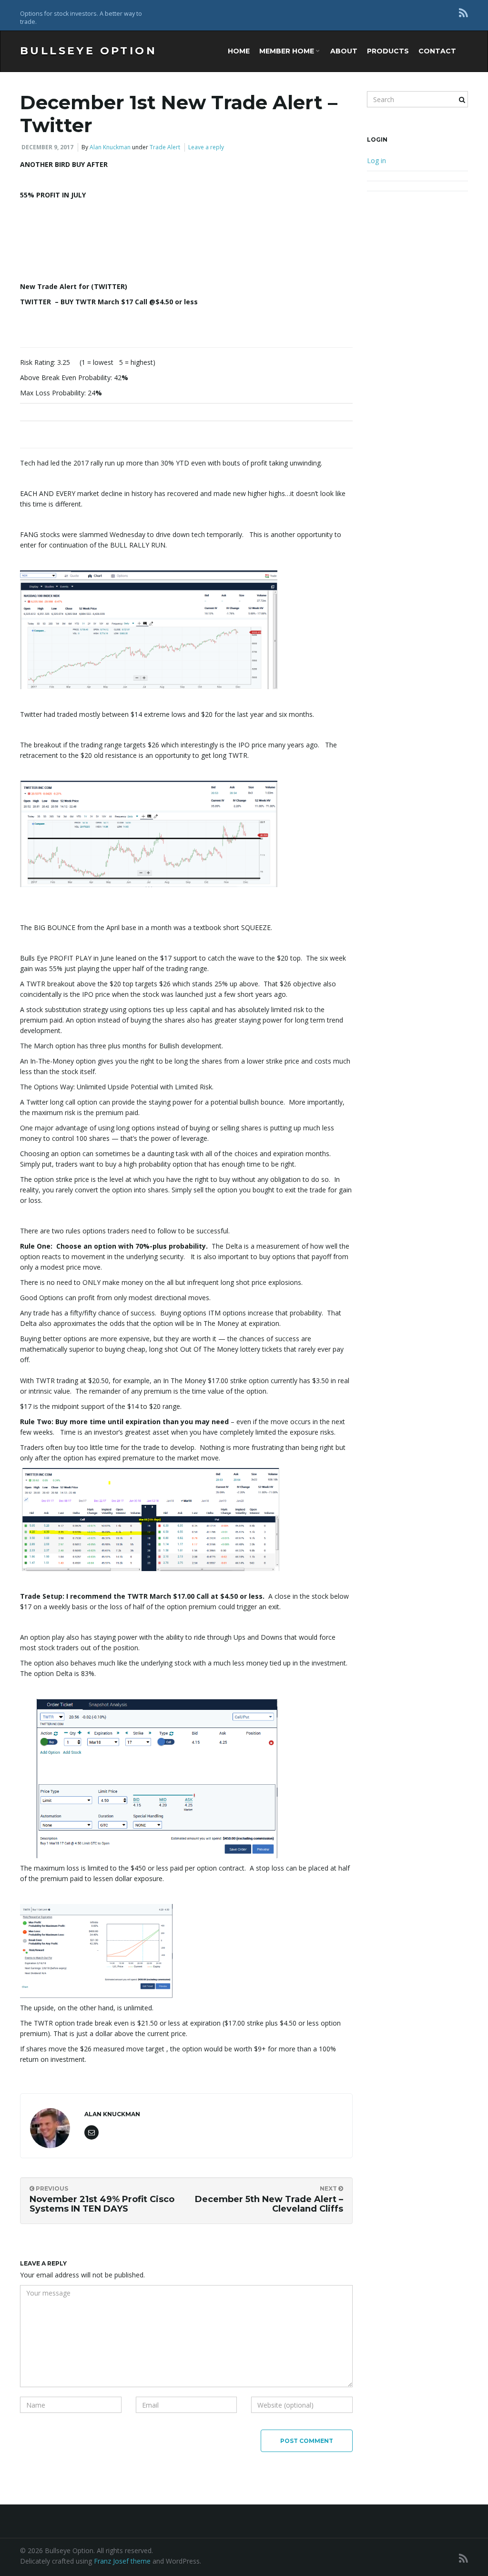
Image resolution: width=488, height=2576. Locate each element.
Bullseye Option (88, 51)
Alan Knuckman (110, 147)
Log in (376, 160)
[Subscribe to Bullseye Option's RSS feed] (463, 13)
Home (239, 51)
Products (388, 51)
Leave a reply (206, 147)
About (344, 51)
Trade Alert (165, 147)
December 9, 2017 (47, 147)
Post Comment (307, 2441)
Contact (437, 51)
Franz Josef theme (122, 2561)
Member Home (288, 51)
